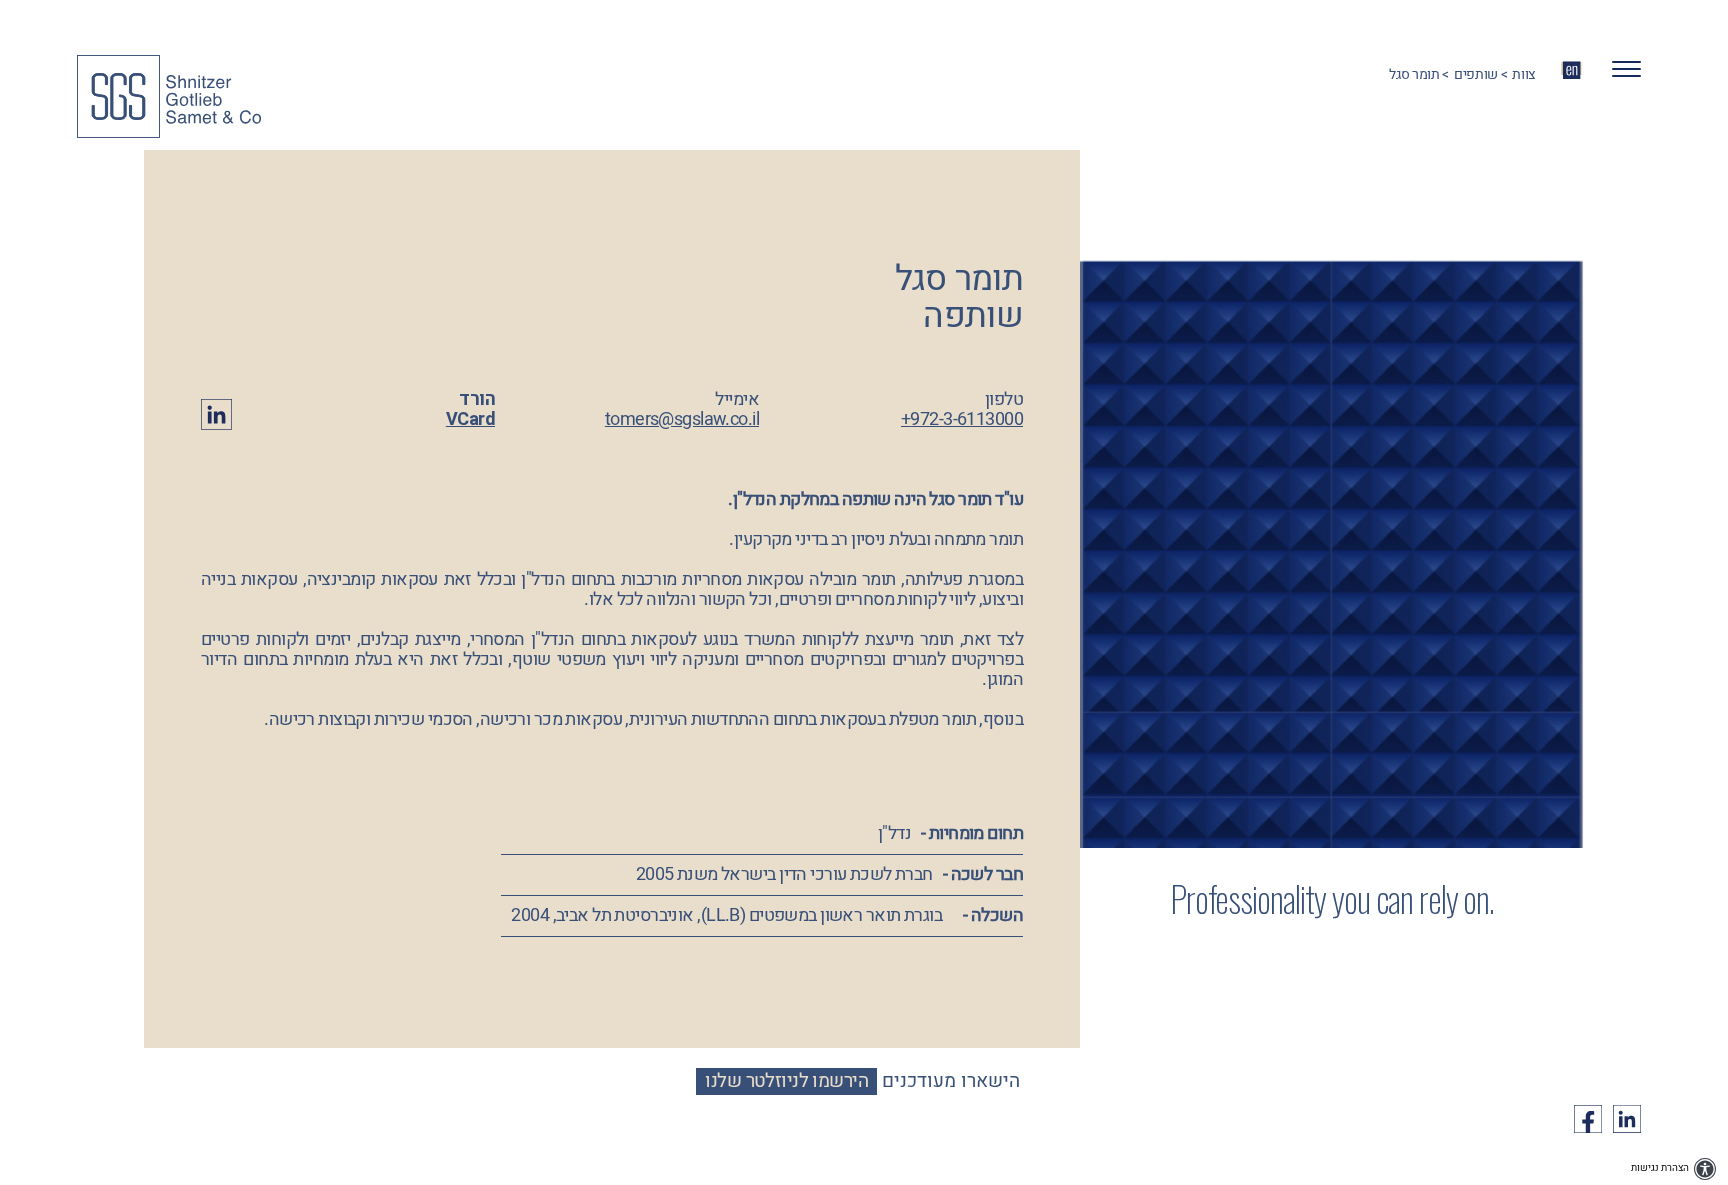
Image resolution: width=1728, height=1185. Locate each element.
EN (1571, 69)
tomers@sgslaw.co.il (682, 419)
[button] (1618, 74)
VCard (470, 419)
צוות (1524, 74)
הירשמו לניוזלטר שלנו (786, 1081)
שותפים (1476, 74)
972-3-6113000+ (962, 419)
